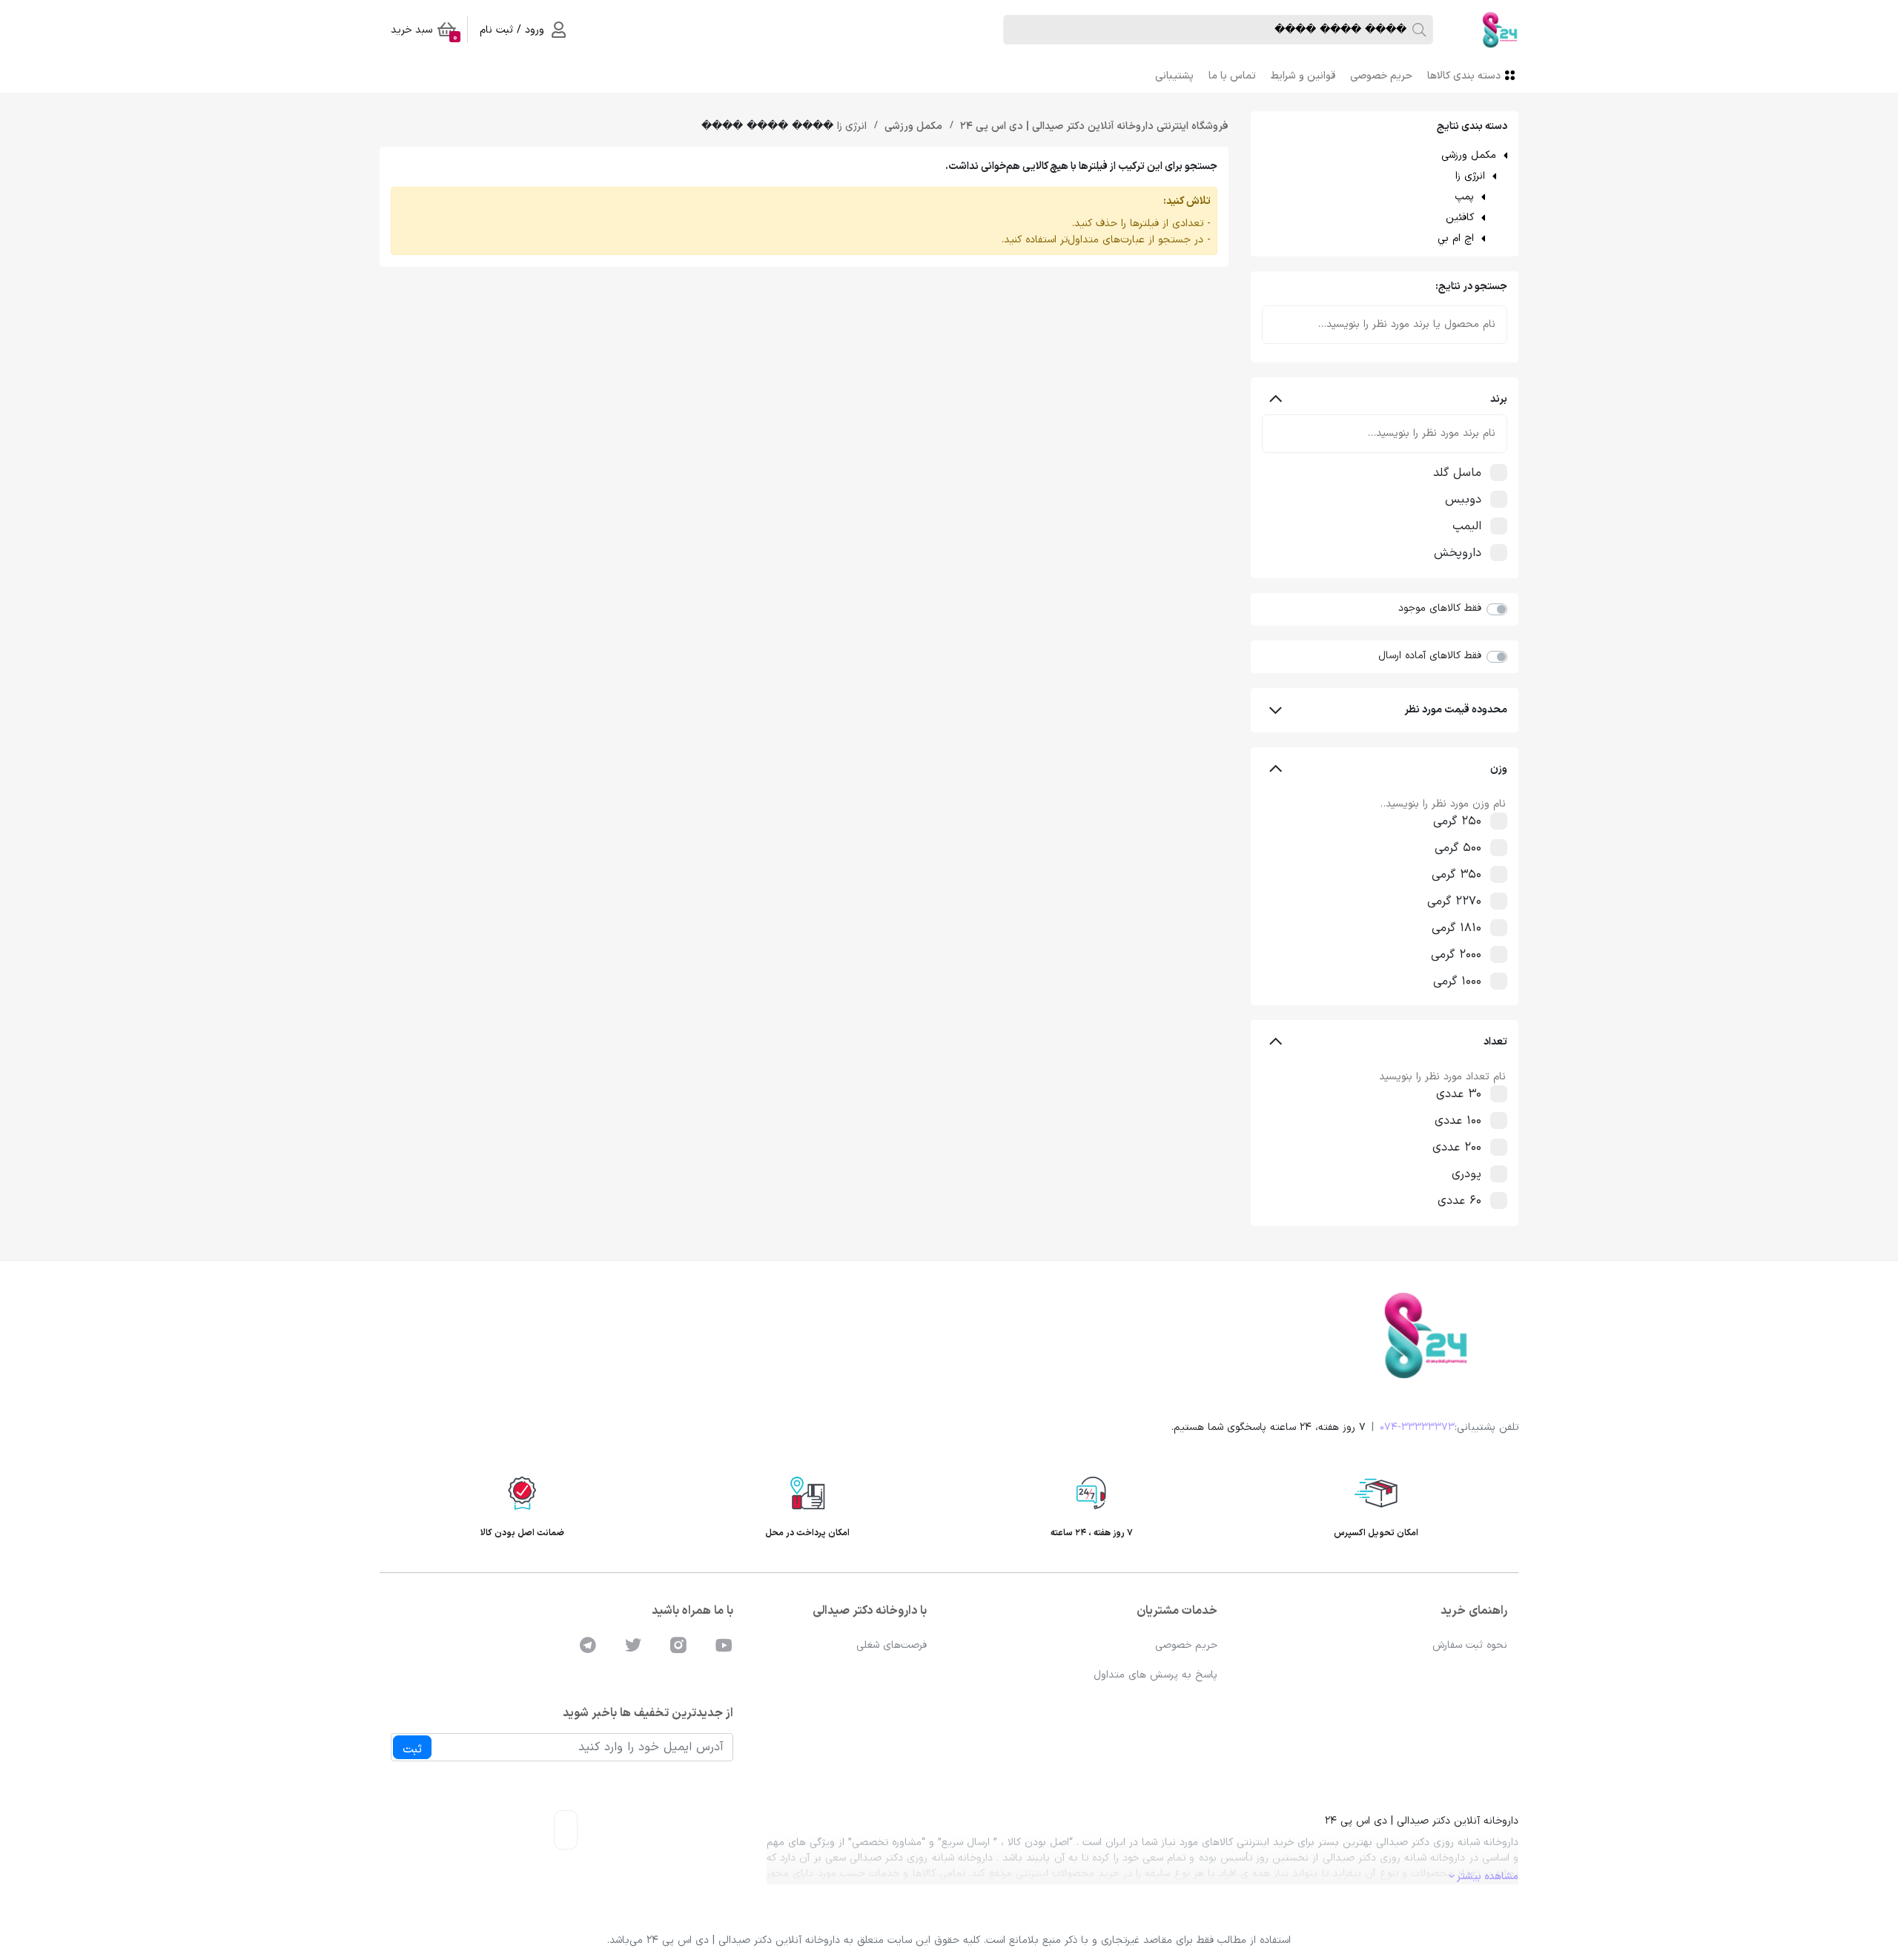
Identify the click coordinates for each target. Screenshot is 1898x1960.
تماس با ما (1232, 76)
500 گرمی (1458, 848)
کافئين (1460, 218)
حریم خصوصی (1381, 76)
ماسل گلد (1457, 473)
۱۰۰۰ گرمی (1457, 981)
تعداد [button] (1495, 1042)
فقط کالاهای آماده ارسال (1430, 656)
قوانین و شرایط (1303, 76)
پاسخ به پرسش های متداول (1155, 1675)
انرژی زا (1470, 176)
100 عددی (1458, 1121)
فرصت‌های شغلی (892, 1645)
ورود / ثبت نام (512, 30)
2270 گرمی (1454, 901)
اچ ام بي (1456, 238)
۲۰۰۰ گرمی (1456, 955)
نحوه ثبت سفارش (1470, 1645)
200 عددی (1457, 1148)
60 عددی (1459, 1201)
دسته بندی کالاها (1464, 76)
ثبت (412, 1749)
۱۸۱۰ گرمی (1456, 928)
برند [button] (1499, 399)
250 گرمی (1457, 821)
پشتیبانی (1174, 76)
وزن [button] (1499, 769)
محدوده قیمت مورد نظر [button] (1456, 710)
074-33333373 (1417, 1427)
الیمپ (1467, 526)
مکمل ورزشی (1469, 155)
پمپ (1464, 197)
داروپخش (1458, 553)
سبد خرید (424, 33)
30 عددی (1459, 1094)
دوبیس (1463, 500)
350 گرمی (1456, 875)
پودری (1467, 1174)
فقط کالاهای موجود (1440, 608)
